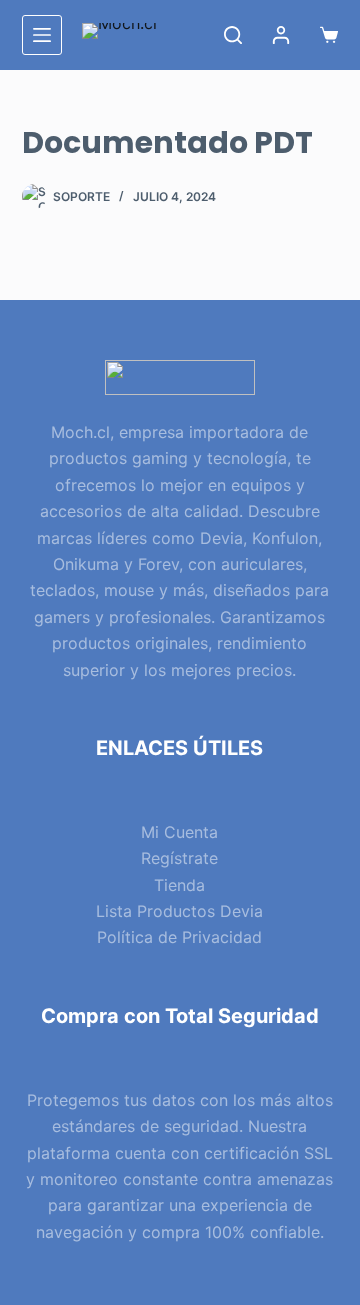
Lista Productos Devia (179, 911)
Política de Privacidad (179, 937)
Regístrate (179, 858)
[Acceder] (281, 35)
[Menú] (42, 35)
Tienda (179, 885)
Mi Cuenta (179, 832)
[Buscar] (233, 35)
